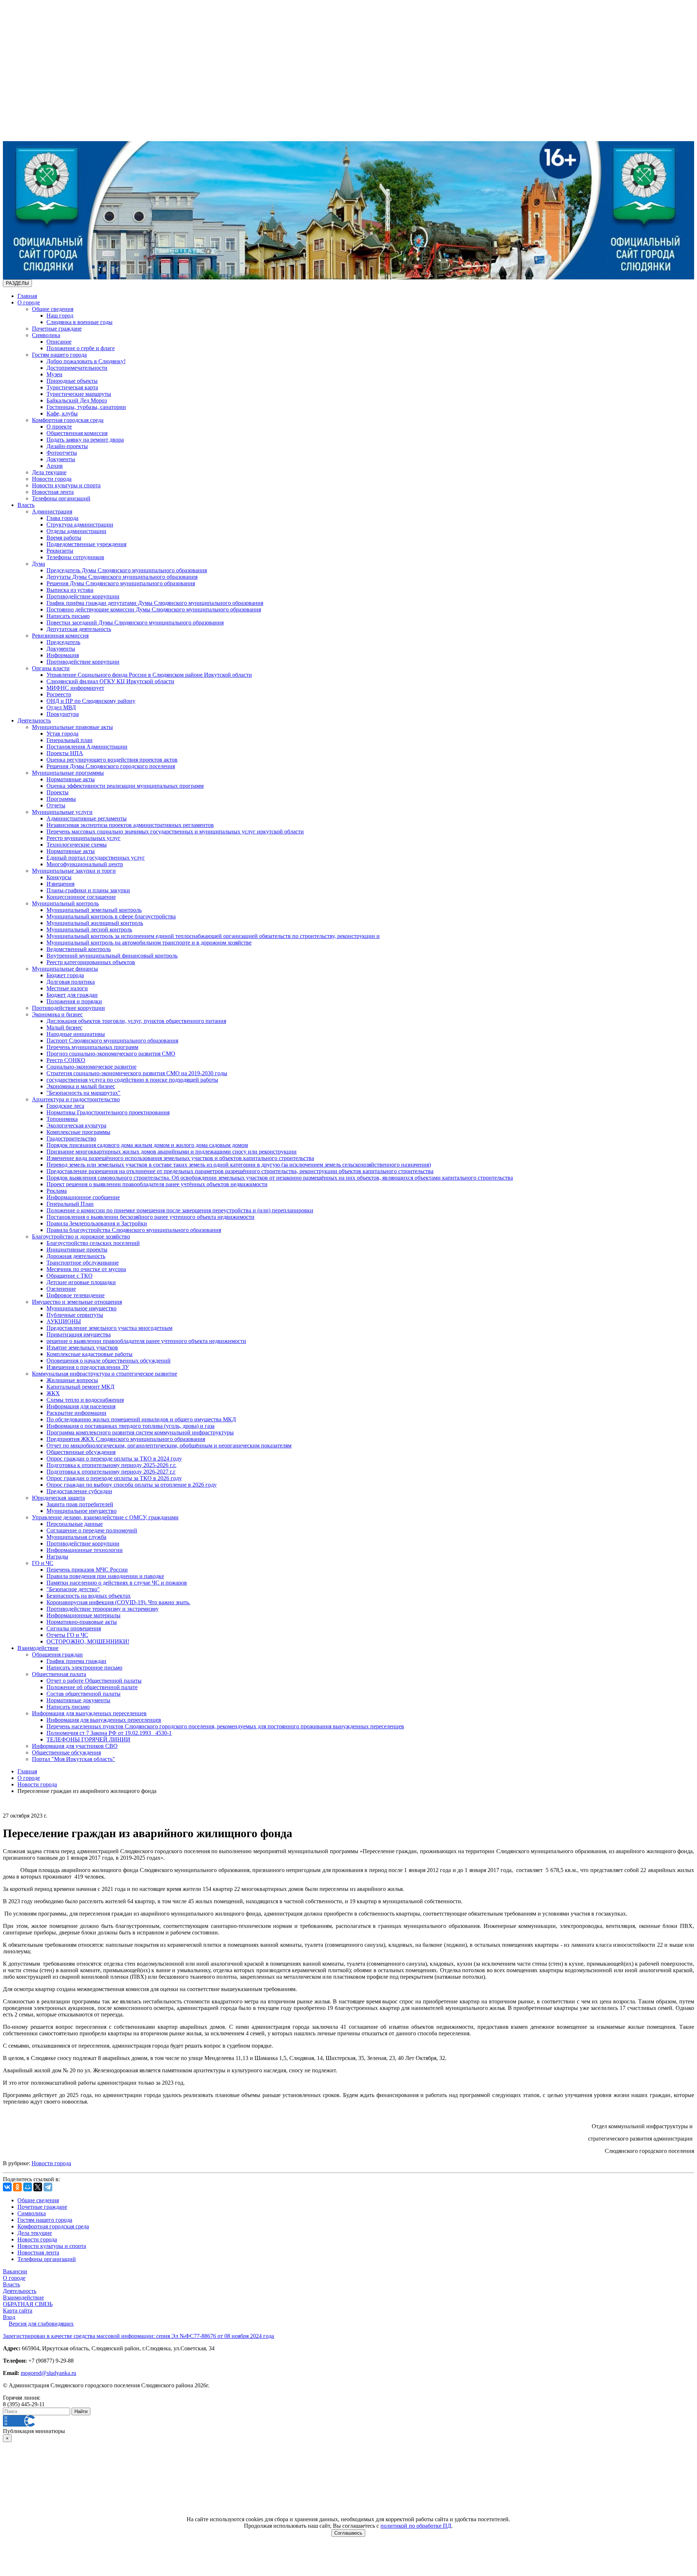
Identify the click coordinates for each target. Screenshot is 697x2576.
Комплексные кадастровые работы (89, 1354)
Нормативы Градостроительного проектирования (108, 1112)
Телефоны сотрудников (75, 557)
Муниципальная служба (76, 1537)
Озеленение (61, 1289)
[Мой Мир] (28, 2187)
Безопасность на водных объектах (89, 1596)
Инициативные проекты (77, 1250)
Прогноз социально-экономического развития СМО (111, 1054)
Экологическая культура (76, 1125)
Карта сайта (18, 2311)
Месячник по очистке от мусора (86, 1269)
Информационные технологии (85, 1550)
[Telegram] (48, 2187)
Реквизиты (60, 551)
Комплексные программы (78, 1132)
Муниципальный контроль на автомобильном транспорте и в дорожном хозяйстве (149, 943)
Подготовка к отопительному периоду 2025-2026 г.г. (111, 1465)
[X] (38, 2187)
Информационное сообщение (83, 1197)
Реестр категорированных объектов (91, 962)
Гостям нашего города (59, 355)
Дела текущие (49, 472)
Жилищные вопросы (72, 1380)
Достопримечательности (77, 368)
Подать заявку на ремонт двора (85, 440)
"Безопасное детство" (73, 1589)
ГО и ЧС (43, 1563)
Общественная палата (59, 1674)
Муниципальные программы (68, 773)
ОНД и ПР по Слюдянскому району (91, 701)
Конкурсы (59, 877)
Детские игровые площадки (81, 1282)
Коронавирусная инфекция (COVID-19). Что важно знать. (118, 1602)
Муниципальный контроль (65, 903)
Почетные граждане (57, 329)
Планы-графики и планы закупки (88, 890)
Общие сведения (53, 309)
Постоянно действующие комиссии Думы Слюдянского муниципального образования (154, 609)
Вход (9, 2317)
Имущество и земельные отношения (77, 1302)
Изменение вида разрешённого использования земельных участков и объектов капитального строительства (180, 1158)
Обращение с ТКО (70, 1276)
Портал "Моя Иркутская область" (74, 1759)
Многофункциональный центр (85, 864)
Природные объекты (72, 381)
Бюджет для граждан (72, 995)
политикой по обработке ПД (416, 2526)
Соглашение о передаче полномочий (92, 1530)
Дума (38, 564)
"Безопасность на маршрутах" (83, 1093)
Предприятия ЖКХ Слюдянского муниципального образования (126, 1439)
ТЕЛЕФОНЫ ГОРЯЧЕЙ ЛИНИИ (88, 1739)
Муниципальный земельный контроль (94, 910)
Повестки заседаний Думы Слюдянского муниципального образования (135, 623)
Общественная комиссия (77, 433)
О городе (29, 302)
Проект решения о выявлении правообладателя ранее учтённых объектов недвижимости (157, 1184)
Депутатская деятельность (79, 629)
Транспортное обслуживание (83, 1263)
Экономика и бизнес (57, 1014)
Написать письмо (68, 616)
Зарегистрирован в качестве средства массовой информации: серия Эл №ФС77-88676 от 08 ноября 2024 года (138, 2336)
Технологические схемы (77, 845)
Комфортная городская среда (68, 420)
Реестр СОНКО (66, 1060)
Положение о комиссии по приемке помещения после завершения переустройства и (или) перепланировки (180, 1210)
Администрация (52, 511)
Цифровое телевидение (76, 1295)
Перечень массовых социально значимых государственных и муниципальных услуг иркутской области (175, 832)
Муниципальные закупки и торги (74, 871)
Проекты (58, 792)
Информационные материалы (83, 1615)
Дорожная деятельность (76, 1256)
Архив (55, 466)
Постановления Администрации (87, 747)
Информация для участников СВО (75, 1746)
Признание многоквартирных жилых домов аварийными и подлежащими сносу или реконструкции (172, 1152)
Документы (61, 459)
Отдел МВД (61, 707)
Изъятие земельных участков (82, 1348)
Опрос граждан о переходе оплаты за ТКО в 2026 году (114, 1478)
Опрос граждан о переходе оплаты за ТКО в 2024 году (114, 1459)
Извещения (60, 884)
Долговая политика (71, 982)
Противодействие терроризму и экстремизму (103, 1609)
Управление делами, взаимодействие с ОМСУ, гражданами (105, 1517)
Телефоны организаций (61, 498)
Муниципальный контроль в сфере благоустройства (111, 916)
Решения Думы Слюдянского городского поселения (111, 766)
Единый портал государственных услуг (96, 858)
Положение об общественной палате (92, 1687)
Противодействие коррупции (83, 596)
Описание (59, 342)
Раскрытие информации (76, 1413)
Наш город (60, 316)
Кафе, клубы (62, 413)
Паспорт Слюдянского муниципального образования (112, 1041)
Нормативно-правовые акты (82, 1622)
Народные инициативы (76, 1034)
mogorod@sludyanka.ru (48, 2373)
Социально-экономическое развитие (91, 1067)
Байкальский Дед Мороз (77, 400)
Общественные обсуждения (81, 1452)
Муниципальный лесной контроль (89, 929)
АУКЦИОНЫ (64, 1321)
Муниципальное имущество (81, 1308)
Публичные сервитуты (75, 1315)
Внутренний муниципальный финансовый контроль (112, 956)
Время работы (64, 538)
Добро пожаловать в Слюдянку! (86, 361)
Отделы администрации (76, 531)
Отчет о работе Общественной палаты (94, 1681)
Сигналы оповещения (74, 1628)
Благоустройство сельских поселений (93, 1243)
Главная (27, 296)
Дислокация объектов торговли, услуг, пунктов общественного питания (136, 1021)
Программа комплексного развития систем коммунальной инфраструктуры (140, 1432)
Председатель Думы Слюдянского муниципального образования (127, 570)
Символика (46, 335)
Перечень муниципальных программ (92, 1047)
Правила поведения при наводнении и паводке (105, 1576)
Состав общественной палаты (83, 1694)
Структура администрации (80, 525)
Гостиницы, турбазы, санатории (86, 407)
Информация (63, 655)
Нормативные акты (71, 779)
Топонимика (62, 1119)
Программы (61, 799)
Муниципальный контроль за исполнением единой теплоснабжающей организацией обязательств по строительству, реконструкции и (213, 936)
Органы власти (51, 668)
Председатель (63, 642)
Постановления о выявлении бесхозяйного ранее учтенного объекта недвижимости (150, 1217)
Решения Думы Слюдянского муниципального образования (121, 583)
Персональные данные (75, 1524)
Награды (57, 1557)
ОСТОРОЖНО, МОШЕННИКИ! (88, 1641)
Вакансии (15, 2271)
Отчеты (56, 805)
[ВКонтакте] (7, 2187)
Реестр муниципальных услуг (83, 838)
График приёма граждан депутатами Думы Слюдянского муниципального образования (155, 603)
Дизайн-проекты (67, 446)
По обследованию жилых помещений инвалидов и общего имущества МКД (141, 1419)
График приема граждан (76, 1661)
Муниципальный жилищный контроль (95, 923)
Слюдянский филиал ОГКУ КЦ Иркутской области (110, 681)
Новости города (52, 479)
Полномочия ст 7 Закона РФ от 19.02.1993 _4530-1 (109, 1733)
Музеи (54, 374)
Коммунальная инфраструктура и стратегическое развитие (105, 1374)
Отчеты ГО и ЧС (67, 1635)
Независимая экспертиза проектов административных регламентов (130, 825)
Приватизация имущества (79, 1334)
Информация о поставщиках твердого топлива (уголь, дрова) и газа (131, 1426)
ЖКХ (53, 1393)
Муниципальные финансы (65, 969)
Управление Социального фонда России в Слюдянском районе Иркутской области (149, 675)
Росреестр (59, 694)
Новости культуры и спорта (66, 485)
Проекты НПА (65, 753)
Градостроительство (71, 1138)
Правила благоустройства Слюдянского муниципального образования (134, 1230)
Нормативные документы (78, 1700)
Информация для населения (81, 1406)
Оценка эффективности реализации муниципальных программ (125, 786)
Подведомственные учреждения (86, 544)
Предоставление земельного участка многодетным (109, 1328)
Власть (26, 505)
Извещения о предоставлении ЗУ (88, 1367)
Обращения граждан (57, 1654)
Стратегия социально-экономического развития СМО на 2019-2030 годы (137, 1073)
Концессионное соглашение (81, 897)
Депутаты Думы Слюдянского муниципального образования (122, 577)
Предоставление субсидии (79, 1491)
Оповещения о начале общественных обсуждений (109, 1361)
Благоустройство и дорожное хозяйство (81, 1236)
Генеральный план (70, 740)
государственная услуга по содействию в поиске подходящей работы (132, 1080)
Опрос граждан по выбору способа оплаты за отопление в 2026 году (132, 1485)
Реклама (57, 1191)
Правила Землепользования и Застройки (97, 1223)
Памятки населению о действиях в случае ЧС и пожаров (117, 1583)
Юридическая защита (58, 1498)
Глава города (62, 518)
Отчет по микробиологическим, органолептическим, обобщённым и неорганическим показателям (169, 1445)
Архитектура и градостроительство (76, 1099)
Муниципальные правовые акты (72, 727)
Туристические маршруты (79, 394)
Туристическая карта (72, 387)
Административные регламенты (87, 818)
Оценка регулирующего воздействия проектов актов (112, 760)
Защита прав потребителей (80, 1504)
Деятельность (34, 720)
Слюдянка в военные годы (80, 322)
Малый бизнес (64, 1027)
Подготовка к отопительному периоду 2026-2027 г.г (111, 1472)
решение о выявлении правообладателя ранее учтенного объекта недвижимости (146, 1341)
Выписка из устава (70, 590)
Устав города (62, 734)
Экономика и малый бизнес (81, 1086)
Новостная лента (53, 492)
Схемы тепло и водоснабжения (85, 1400)
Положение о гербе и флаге (81, 348)
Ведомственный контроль (79, 949)
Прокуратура (63, 714)
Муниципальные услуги (62, 812)
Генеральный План (70, 1204)
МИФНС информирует (75, 688)
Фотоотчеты (62, 453)
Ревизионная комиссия (60, 636)
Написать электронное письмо (84, 1668)
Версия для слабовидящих (41, 2324)
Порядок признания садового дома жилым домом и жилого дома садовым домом (147, 1145)
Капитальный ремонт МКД (80, 1387)
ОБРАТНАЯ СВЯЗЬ (28, 2304)
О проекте (59, 427)
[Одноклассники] (17, 2187)
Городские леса (65, 1106)
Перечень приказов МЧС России (87, 1570)
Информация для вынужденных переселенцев (89, 1713)
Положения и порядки (74, 1001)
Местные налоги (67, 988)
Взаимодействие (38, 1648)
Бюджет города (65, 975)
